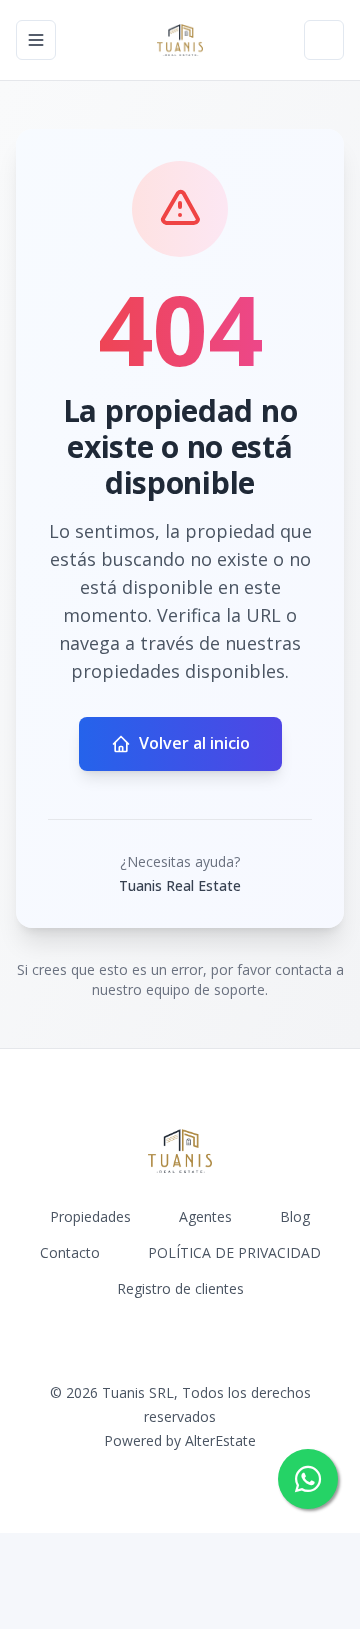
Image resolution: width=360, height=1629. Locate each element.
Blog (295, 1216)
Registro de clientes (180, 1288)
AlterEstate (220, 1440)
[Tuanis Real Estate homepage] (180, 40)
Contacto (70, 1252)
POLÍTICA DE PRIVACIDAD (234, 1252)
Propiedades (90, 1216)
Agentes (205, 1216)
